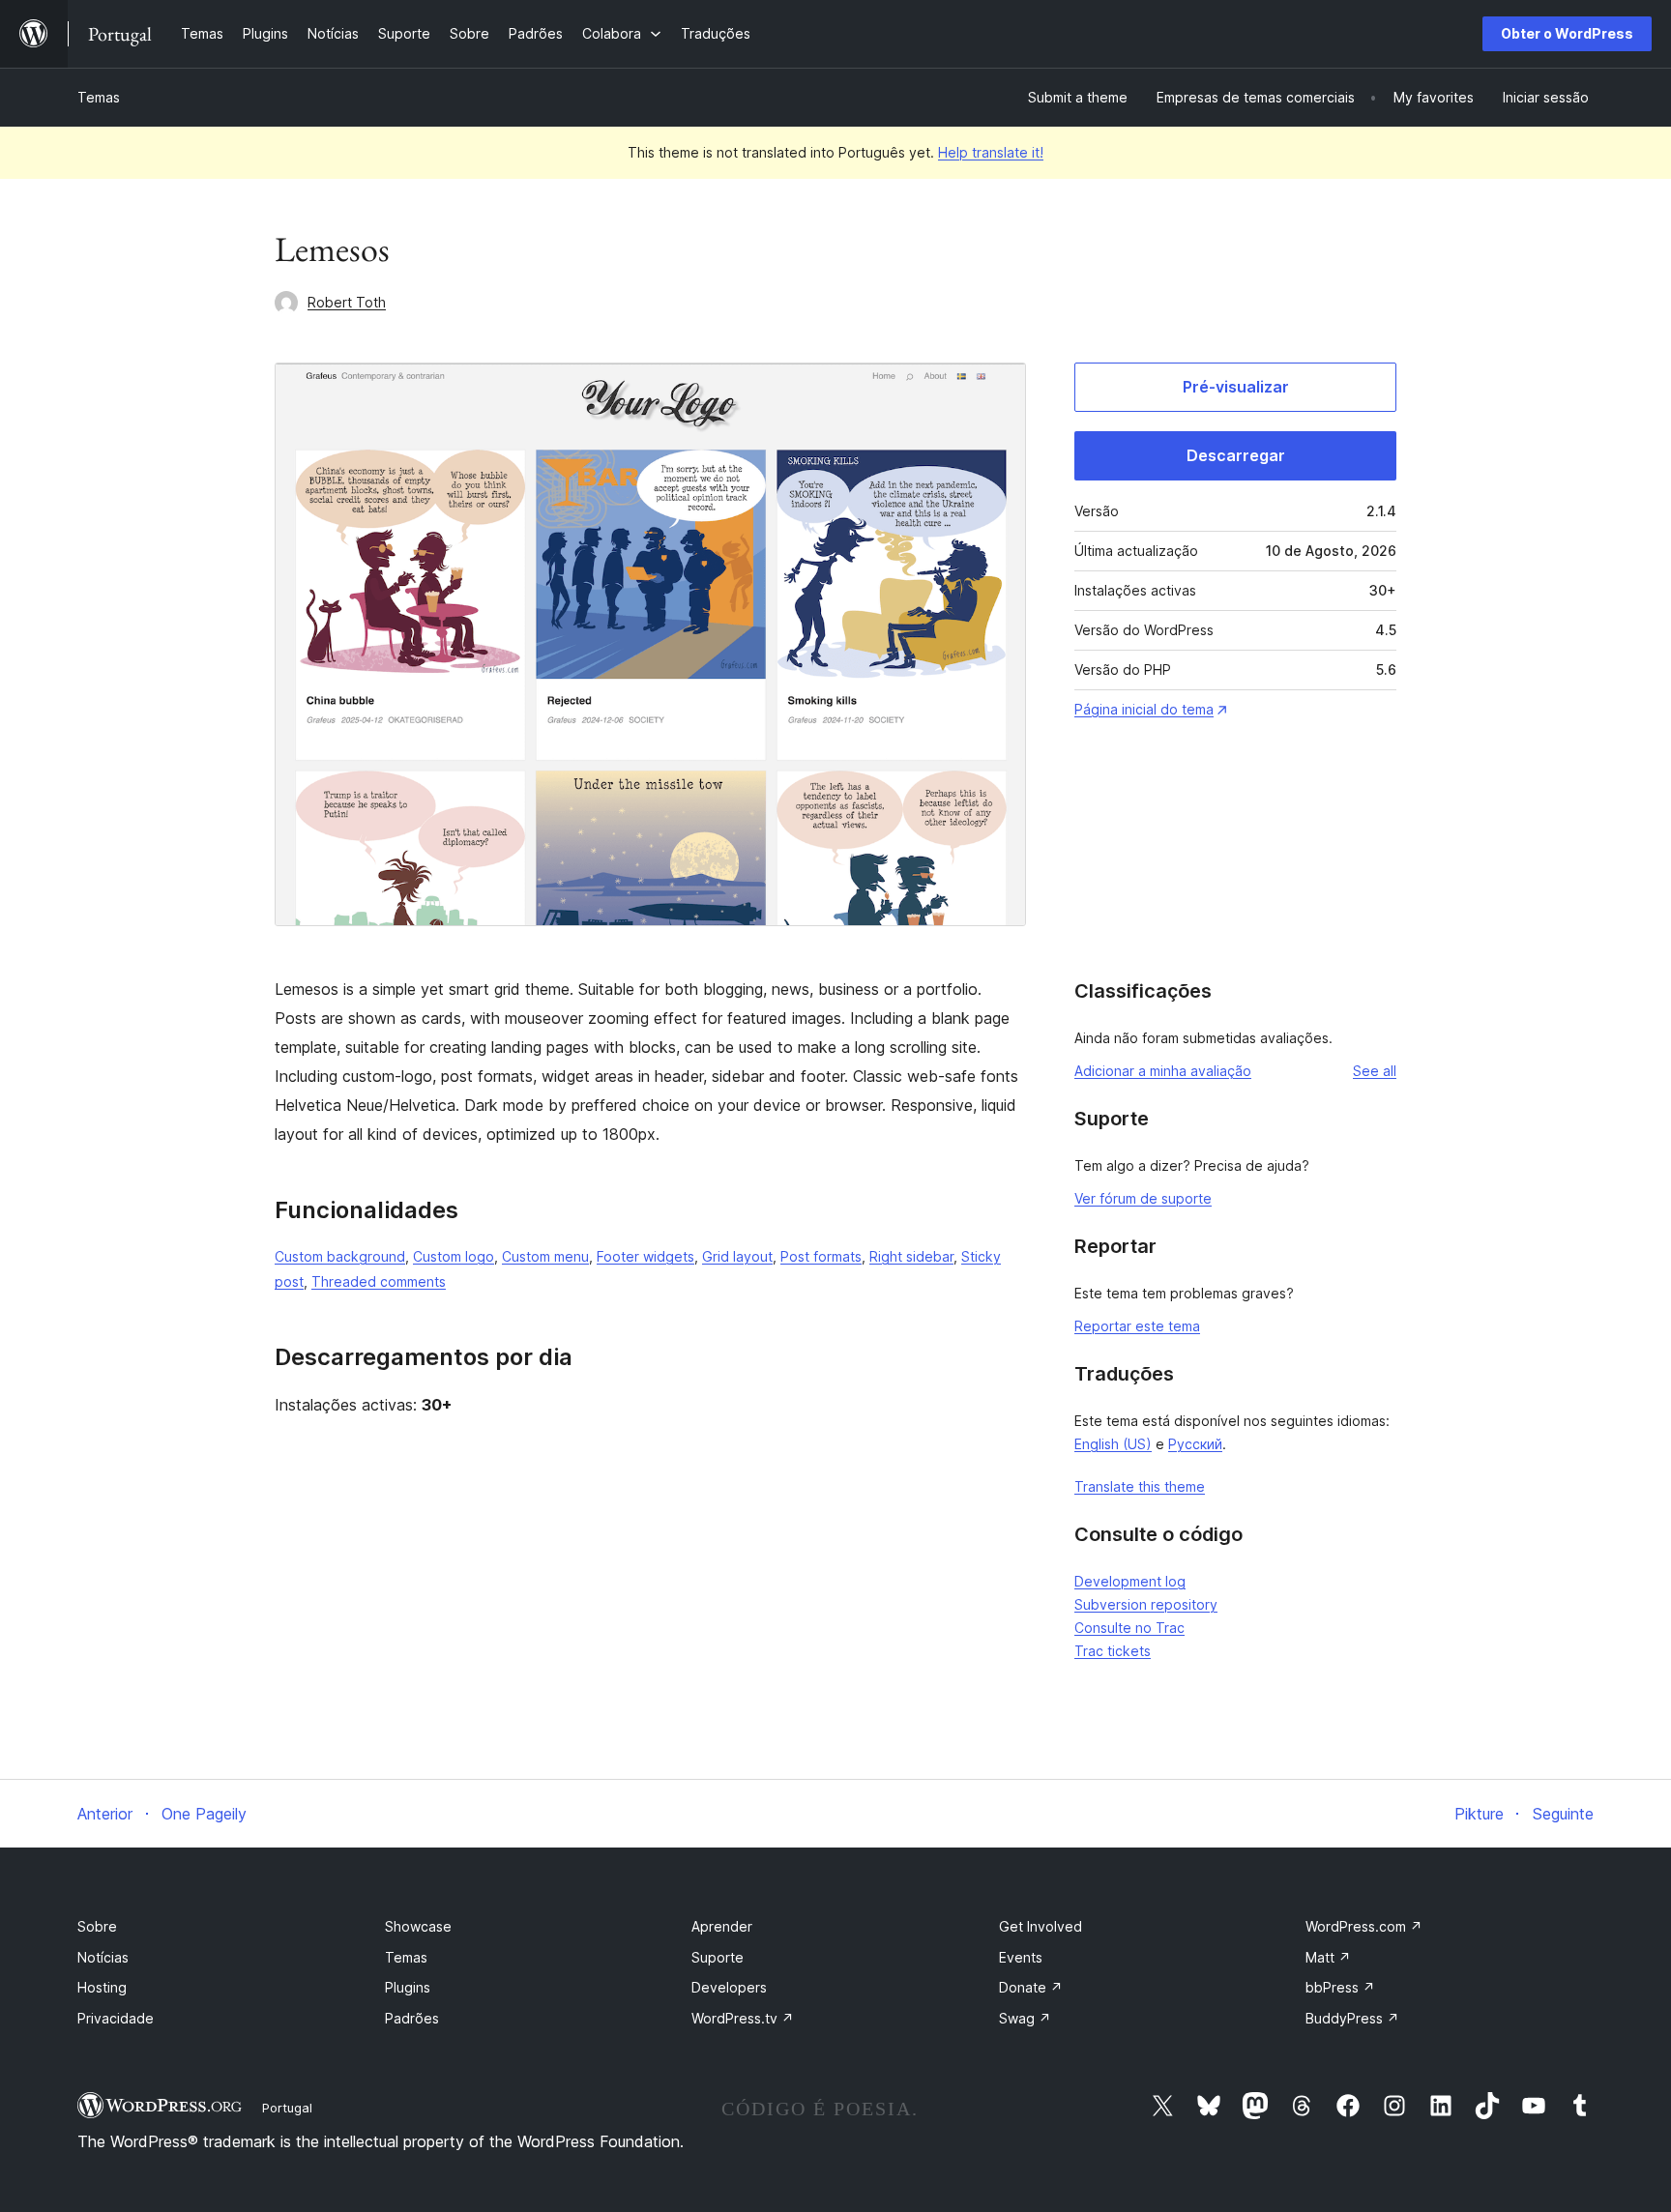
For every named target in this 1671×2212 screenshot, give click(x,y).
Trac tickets (1113, 1651)
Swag (1025, 2018)
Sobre (97, 1926)
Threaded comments (379, 1281)
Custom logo (454, 1256)
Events (1021, 1957)
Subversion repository (1146, 1604)
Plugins (408, 1987)
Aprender (722, 1926)
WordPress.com (1364, 1926)
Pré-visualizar (1236, 387)
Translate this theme (1140, 1486)
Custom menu (545, 1256)
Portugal (287, 2108)
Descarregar (1236, 455)
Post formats (821, 1256)
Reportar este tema (1137, 1326)
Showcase (418, 1926)
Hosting (102, 1987)
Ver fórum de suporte (1143, 1198)
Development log (1130, 1581)
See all (1375, 1071)
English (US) (1113, 1444)
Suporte (718, 1957)
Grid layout (737, 1256)
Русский (1195, 1444)
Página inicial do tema (1144, 709)
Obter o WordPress (1567, 33)
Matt (1328, 1957)
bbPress (1340, 1987)
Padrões (412, 2018)
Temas (99, 97)
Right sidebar (911, 1256)
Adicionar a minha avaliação (1163, 1071)
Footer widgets (645, 1256)
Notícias (103, 1957)
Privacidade (116, 2018)
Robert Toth (347, 302)
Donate (1031, 1987)
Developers (729, 1987)
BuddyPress (1352, 2018)
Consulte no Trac (1129, 1628)
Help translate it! (991, 152)
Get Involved (1041, 1926)
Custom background (340, 1256)
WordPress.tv (743, 2018)
